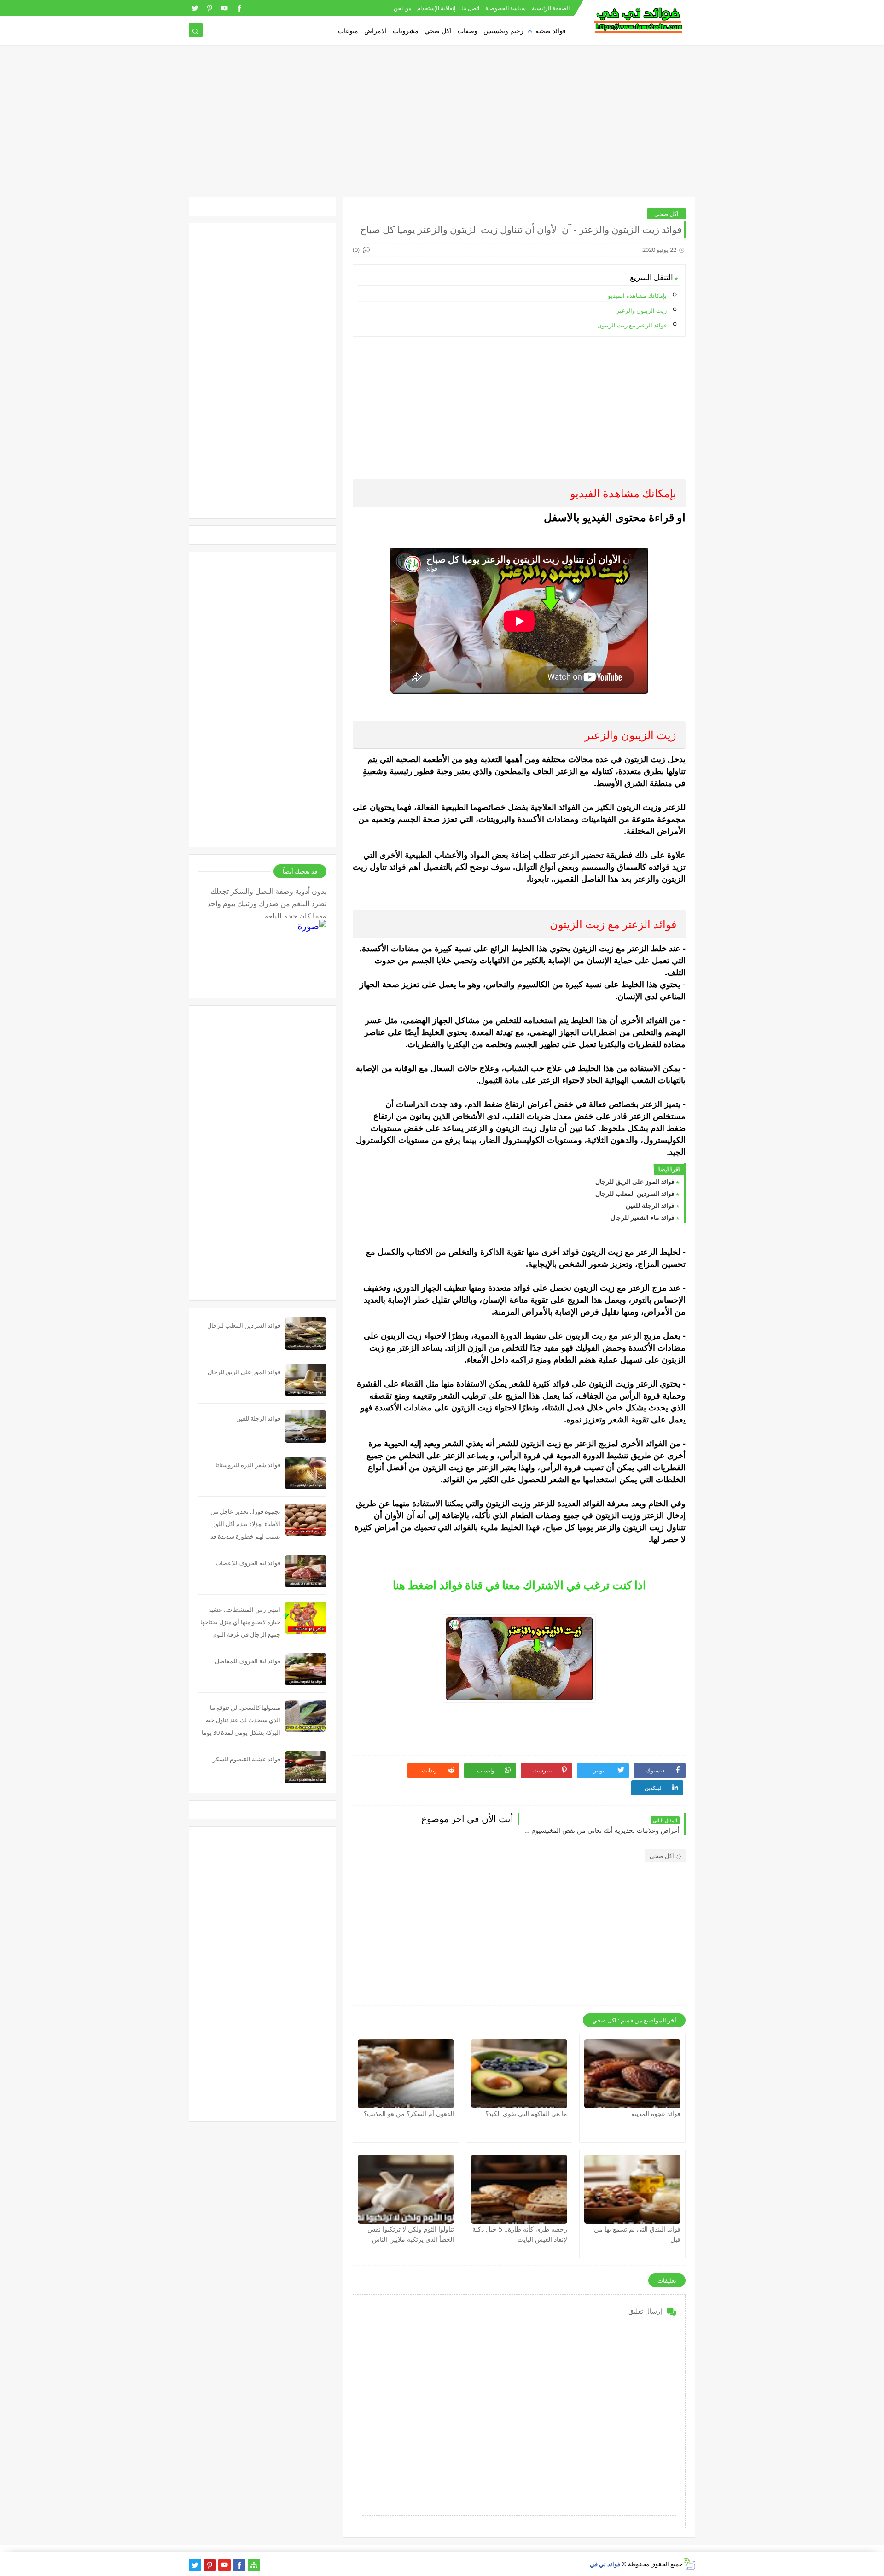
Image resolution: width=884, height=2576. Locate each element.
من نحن (402, 8)
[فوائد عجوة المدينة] (632, 2074)
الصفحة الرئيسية (551, 8)
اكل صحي (438, 31)
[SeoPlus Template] (689, 2564)
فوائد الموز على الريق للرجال (635, 1181)
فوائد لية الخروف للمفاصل (248, 1661)
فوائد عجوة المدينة (656, 2113)
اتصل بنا (470, 8)
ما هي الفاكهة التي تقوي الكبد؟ (526, 2113)
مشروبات (406, 31)
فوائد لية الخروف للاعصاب (248, 1563)
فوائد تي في (605, 2564)
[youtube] (224, 8)
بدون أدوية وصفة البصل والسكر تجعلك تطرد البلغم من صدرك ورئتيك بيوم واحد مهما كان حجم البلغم (267, 902)
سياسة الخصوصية (506, 8)
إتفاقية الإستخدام (436, 8)
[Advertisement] (442, 125)
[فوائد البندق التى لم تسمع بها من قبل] (632, 2189)
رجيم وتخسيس (503, 31)
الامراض (375, 31)
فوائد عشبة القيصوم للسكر (247, 1759)
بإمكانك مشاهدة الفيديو (637, 296)
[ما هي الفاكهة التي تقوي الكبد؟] (519, 2074)
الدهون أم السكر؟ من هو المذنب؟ (409, 2113)
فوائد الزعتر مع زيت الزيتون (632, 325)
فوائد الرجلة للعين (650, 1205)
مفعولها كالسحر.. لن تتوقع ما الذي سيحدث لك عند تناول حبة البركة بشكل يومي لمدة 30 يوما (241, 1720)
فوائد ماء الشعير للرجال (643, 1217)
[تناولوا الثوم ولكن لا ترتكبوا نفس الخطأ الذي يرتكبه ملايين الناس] (406, 2189)
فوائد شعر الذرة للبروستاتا (248, 1465)
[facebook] (239, 8)
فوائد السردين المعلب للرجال (635, 1193)
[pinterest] (210, 8)
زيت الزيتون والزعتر (642, 310)
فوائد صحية (551, 31)
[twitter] (195, 8)
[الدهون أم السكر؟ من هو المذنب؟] (406, 2074)
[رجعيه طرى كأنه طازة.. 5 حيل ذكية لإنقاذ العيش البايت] (519, 2189)
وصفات (468, 31)
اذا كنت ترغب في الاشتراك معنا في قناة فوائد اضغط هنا (519, 1585)
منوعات (348, 31)
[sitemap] (254, 2565)
